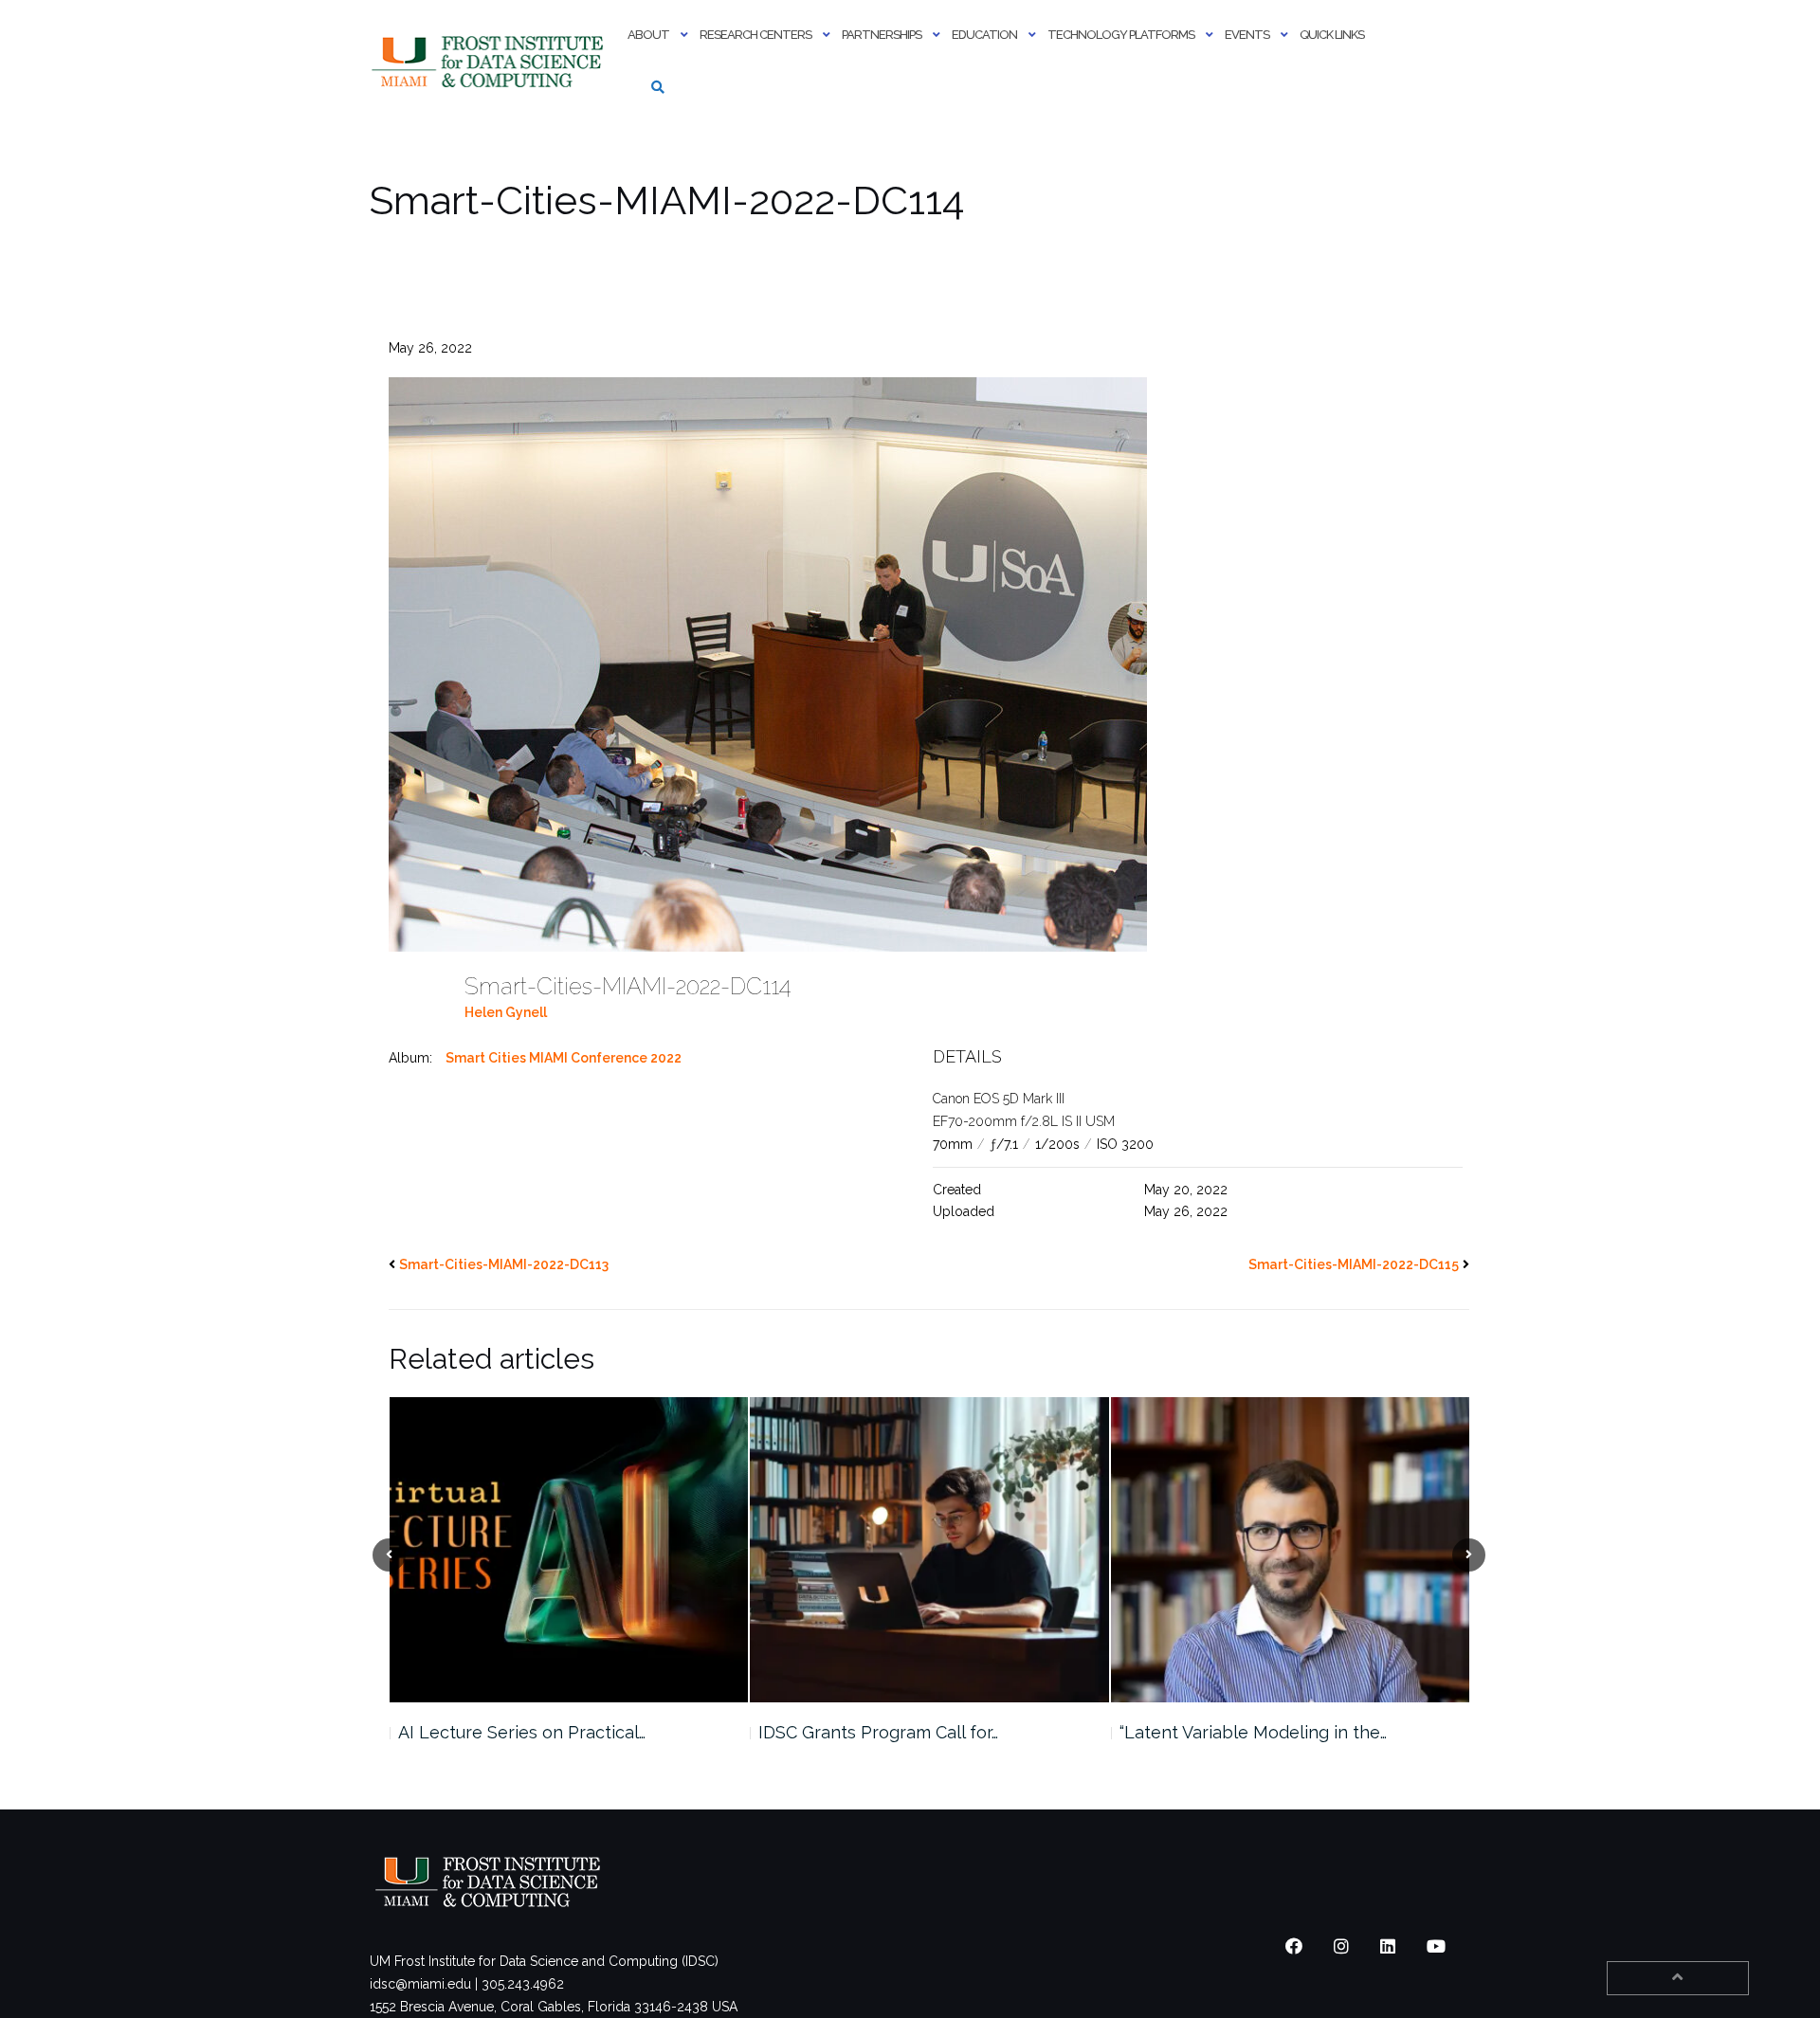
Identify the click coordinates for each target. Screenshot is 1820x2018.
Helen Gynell (506, 1012)
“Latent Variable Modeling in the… (892, 1732)
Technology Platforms (1121, 35)
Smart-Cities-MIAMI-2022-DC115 (1354, 1264)
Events (1247, 35)
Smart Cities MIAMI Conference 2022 (564, 1058)
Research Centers (755, 35)
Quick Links (1332, 35)
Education (984, 35)
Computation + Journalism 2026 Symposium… (1245, 1744)
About (648, 35)
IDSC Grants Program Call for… (517, 1732)
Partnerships (882, 35)
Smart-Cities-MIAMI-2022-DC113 (504, 1264)
